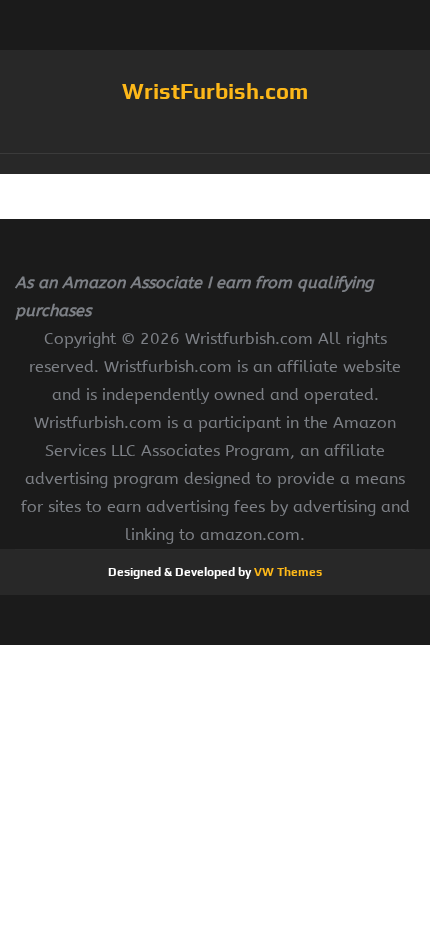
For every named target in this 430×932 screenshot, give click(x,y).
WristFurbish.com (215, 91)
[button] (215, 164)
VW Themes (286, 572)
